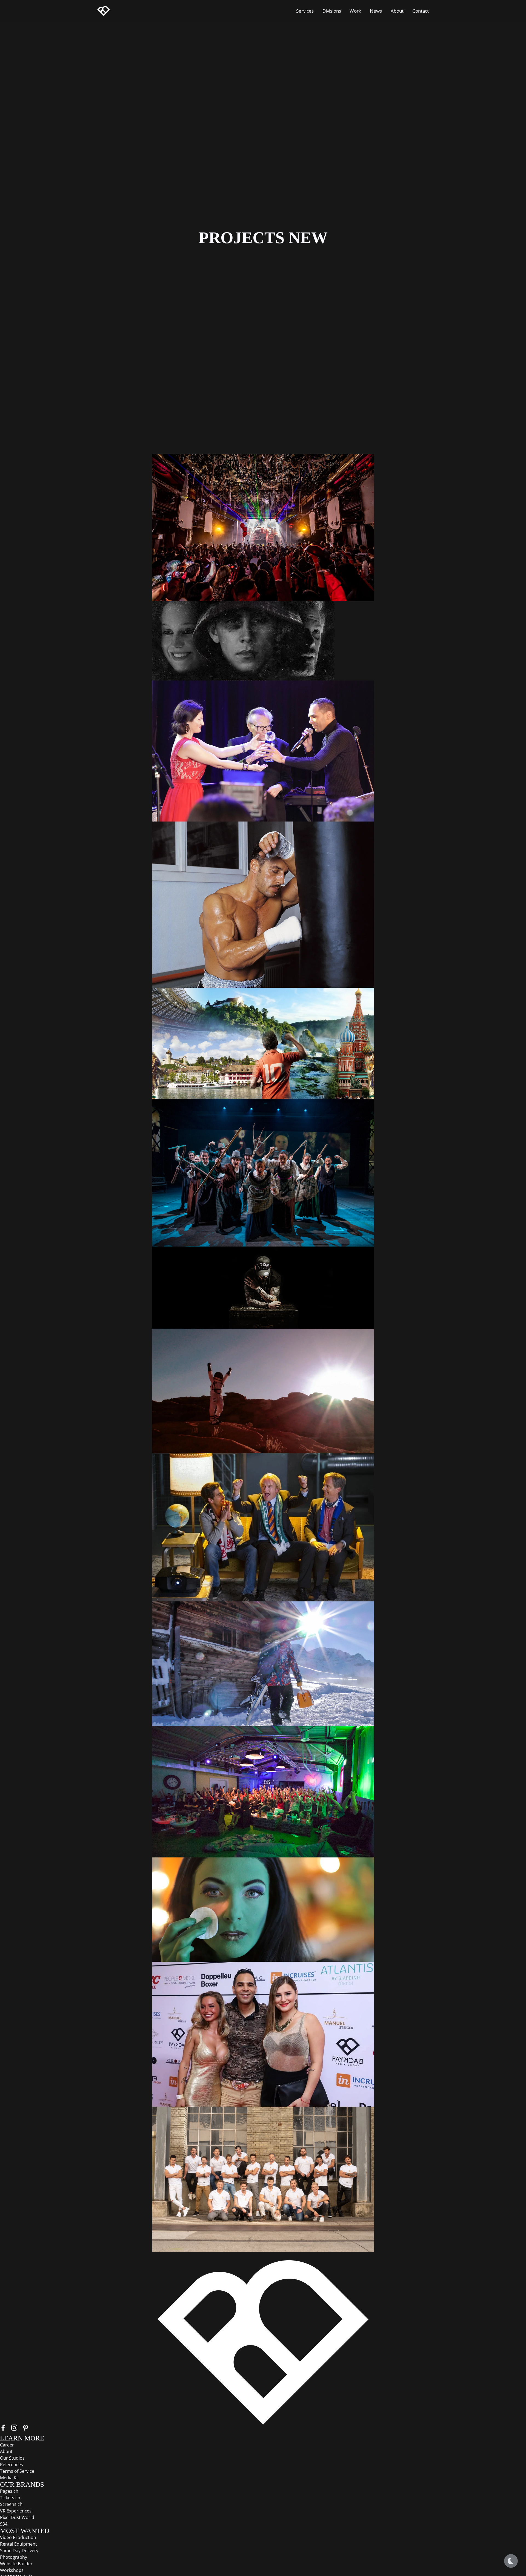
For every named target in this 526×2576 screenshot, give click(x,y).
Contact (421, 11)
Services (305, 11)
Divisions (332, 11)
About (397, 11)
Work (355, 11)
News (376, 11)
